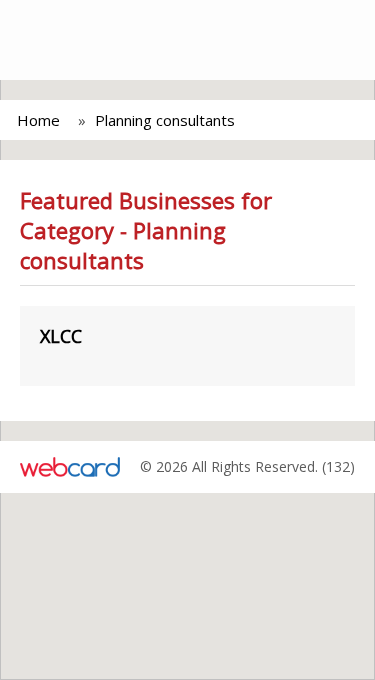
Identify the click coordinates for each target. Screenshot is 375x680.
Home (38, 120)
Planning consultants (165, 120)
